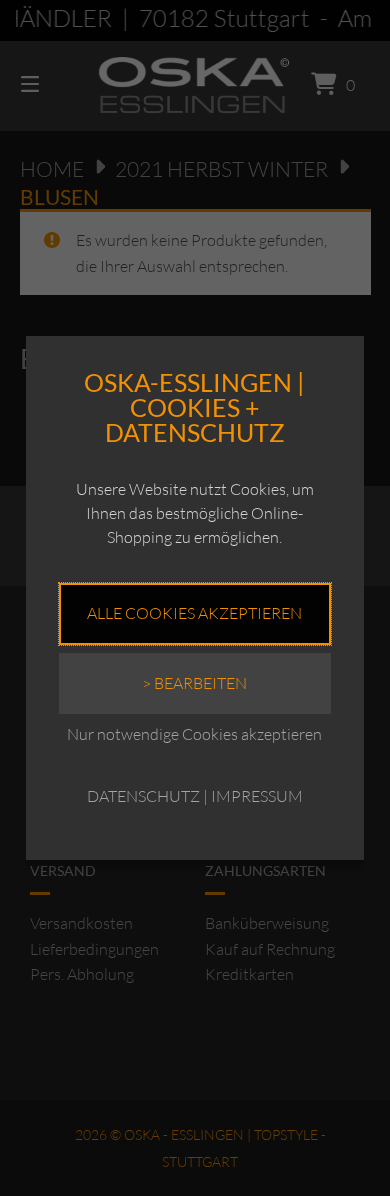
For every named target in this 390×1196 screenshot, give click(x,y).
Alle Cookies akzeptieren (194, 613)
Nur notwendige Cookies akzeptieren (194, 734)
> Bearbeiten (194, 683)
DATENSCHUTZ (143, 796)
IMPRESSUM (257, 796)
